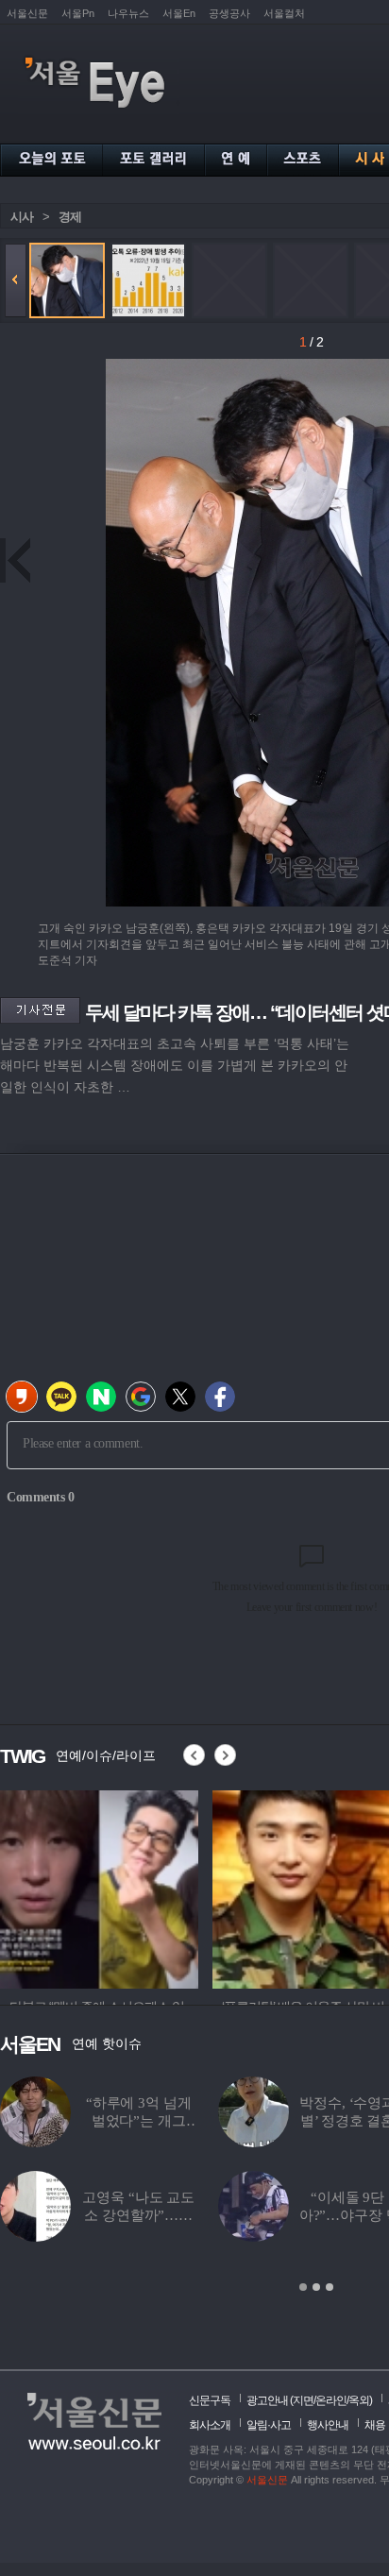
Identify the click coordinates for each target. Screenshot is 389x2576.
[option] (99, 1887)
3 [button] (330, 2287)
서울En (179, 13)
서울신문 (27, 13)
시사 (22, 217)
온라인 (331, 2400)
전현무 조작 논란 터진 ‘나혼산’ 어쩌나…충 (138, 2215)
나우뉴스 (128, 13)
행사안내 (328, 2425)
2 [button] (316, 2287)
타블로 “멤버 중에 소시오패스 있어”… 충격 (138, 2121)
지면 (303, 2400)
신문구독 (210, 2400)
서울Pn (78, 13)
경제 (70, 217)
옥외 (359, 2400)
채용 (375, 2425)
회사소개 (210, 2425)
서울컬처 (284, 13)
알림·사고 (269, 2425)
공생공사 (229, 13)
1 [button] (303, 2287)
